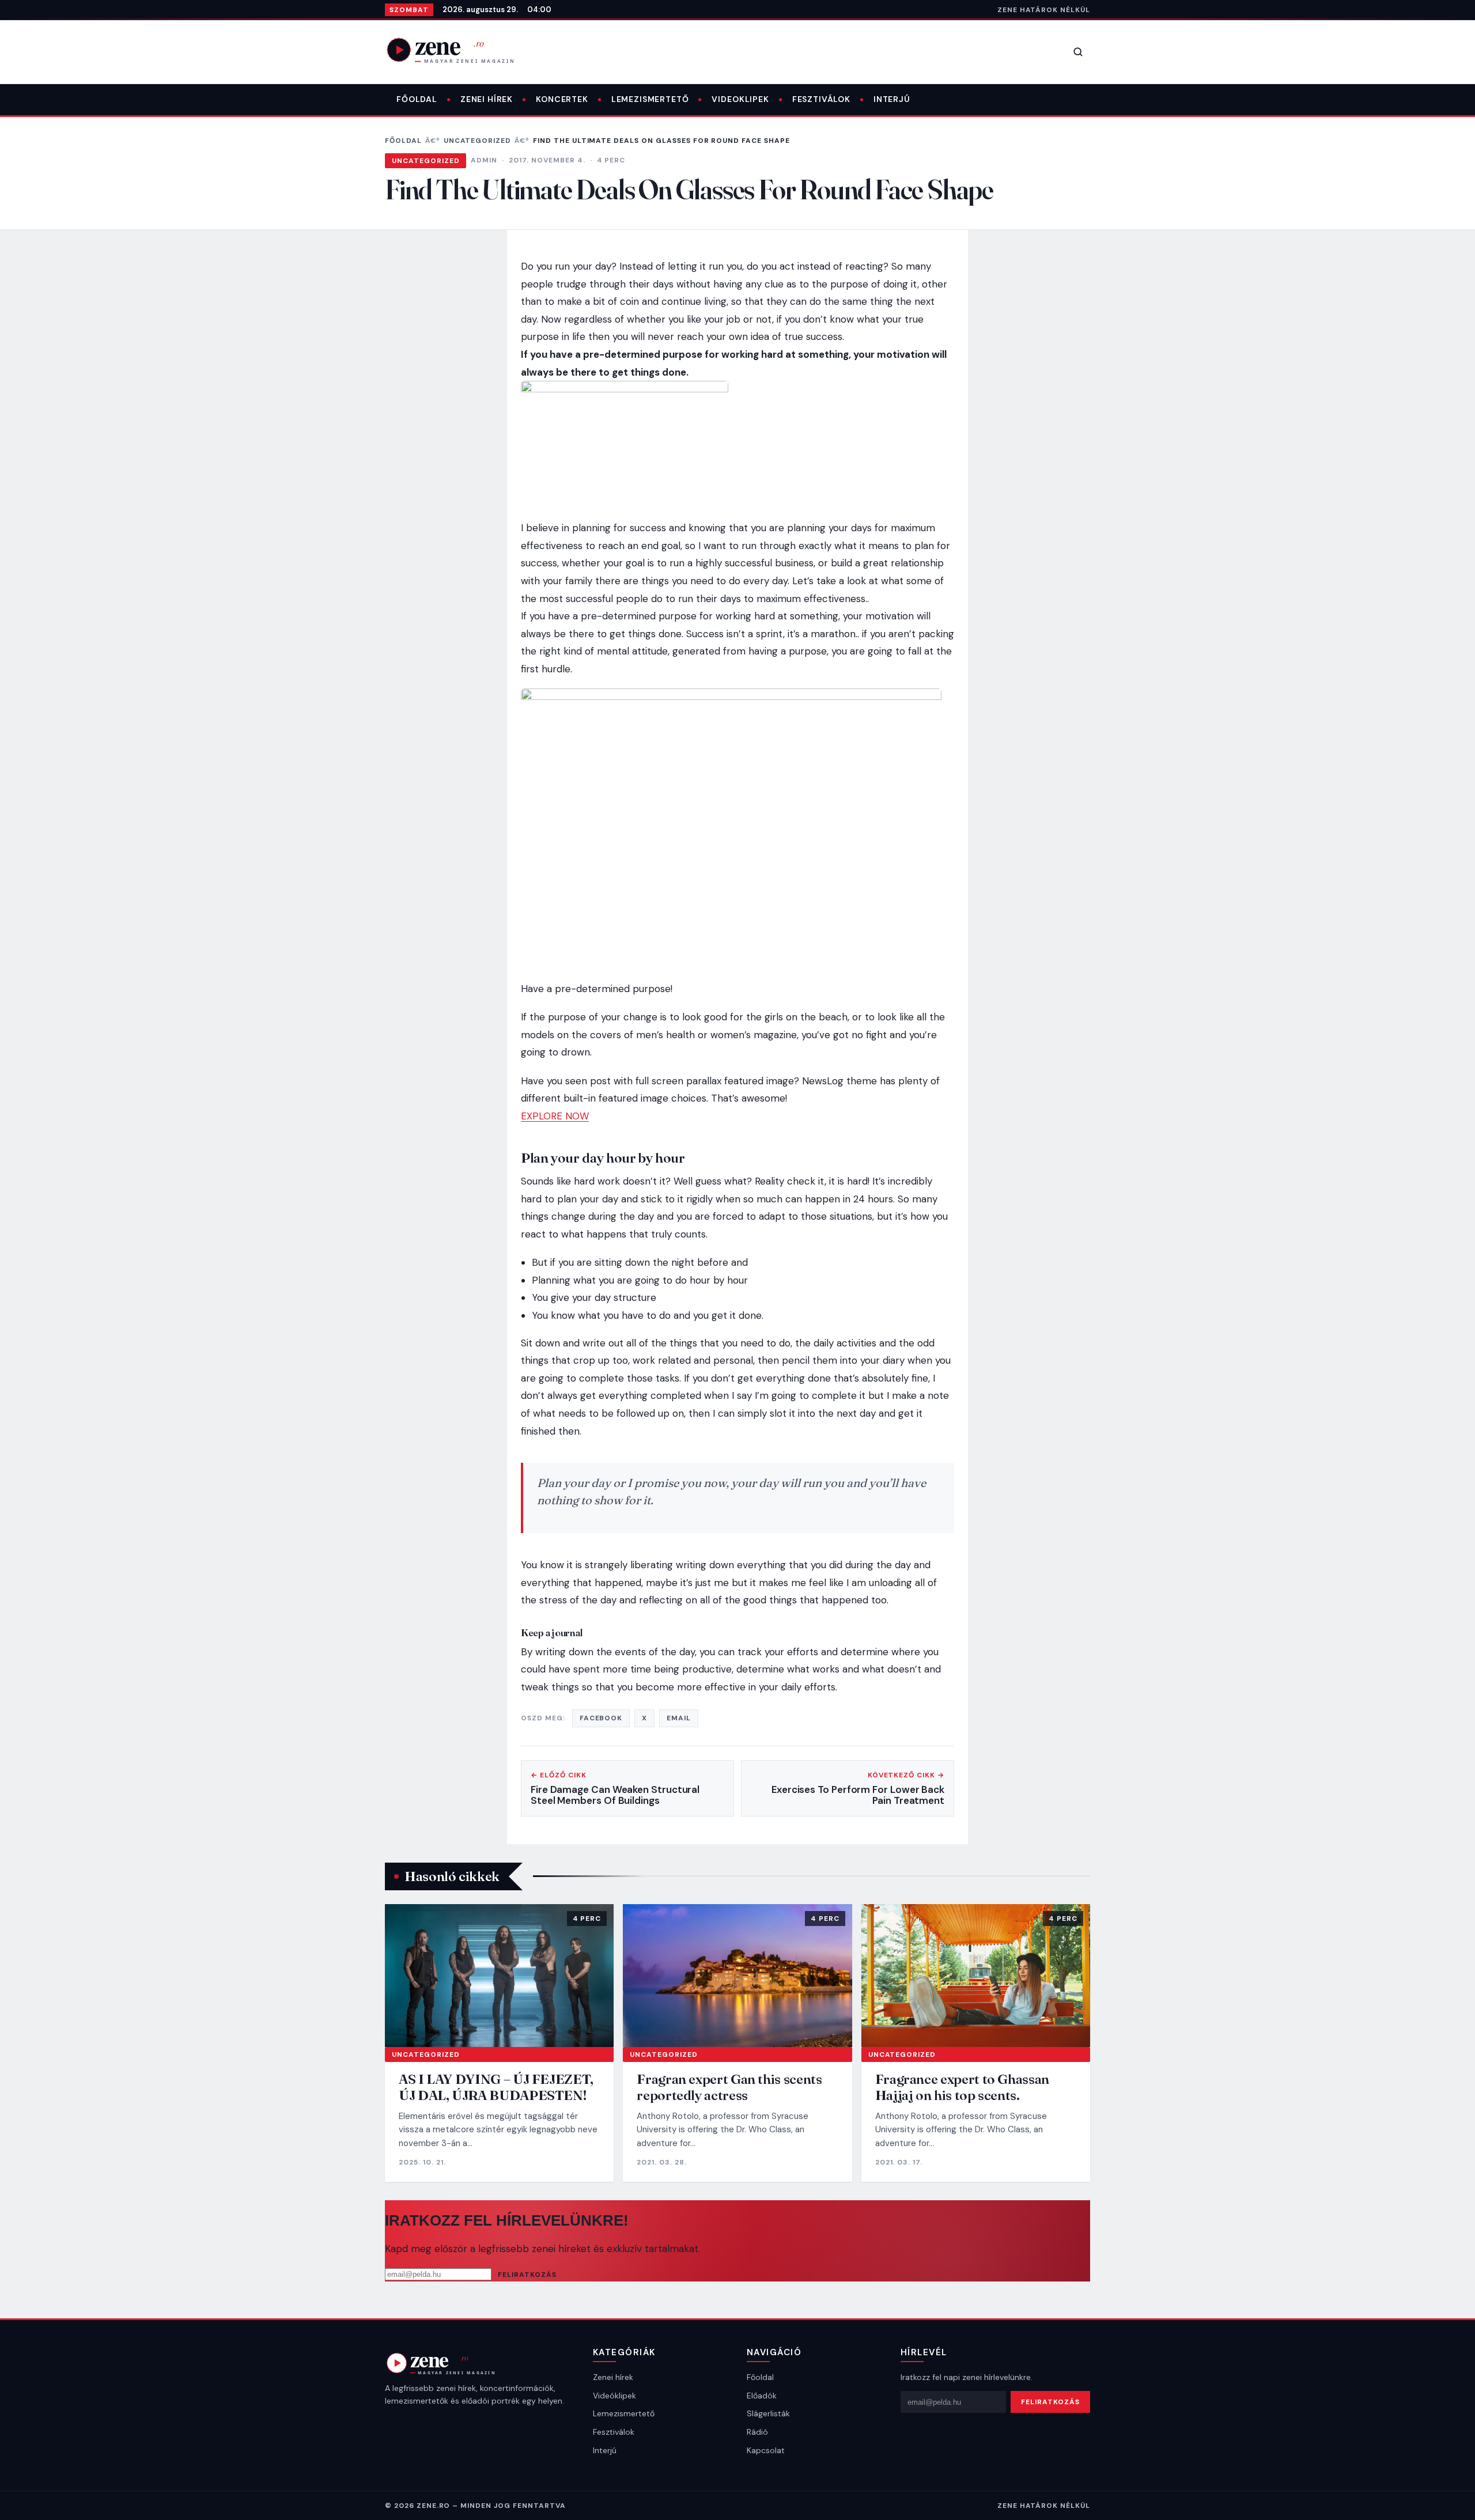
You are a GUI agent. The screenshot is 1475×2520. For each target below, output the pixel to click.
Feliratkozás (527, 2275)
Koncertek (562, 99)
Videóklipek (614, 2396)
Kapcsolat (766, 2450)
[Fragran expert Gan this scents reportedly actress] (737, 1976)
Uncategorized (477, 141)
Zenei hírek (487, 99)
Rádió (757, 2432)
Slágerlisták (768, 2413)
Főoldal (417, 99)
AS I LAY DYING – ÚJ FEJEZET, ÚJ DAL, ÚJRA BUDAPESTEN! (496, 2087)
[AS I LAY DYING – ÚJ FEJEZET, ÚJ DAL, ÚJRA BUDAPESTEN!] (499, 1976)
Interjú (892, 99)
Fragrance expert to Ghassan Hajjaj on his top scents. (962, 2087)
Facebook (601, 1718)
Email (679, 1718)
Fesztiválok (821, 99)
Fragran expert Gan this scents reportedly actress (729, 2087)
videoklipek (740, 99)
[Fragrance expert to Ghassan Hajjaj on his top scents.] (976, 1976)
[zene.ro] (460, 50)
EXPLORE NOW (555, 1116)
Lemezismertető (650, 99)
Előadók (762, 2396)
